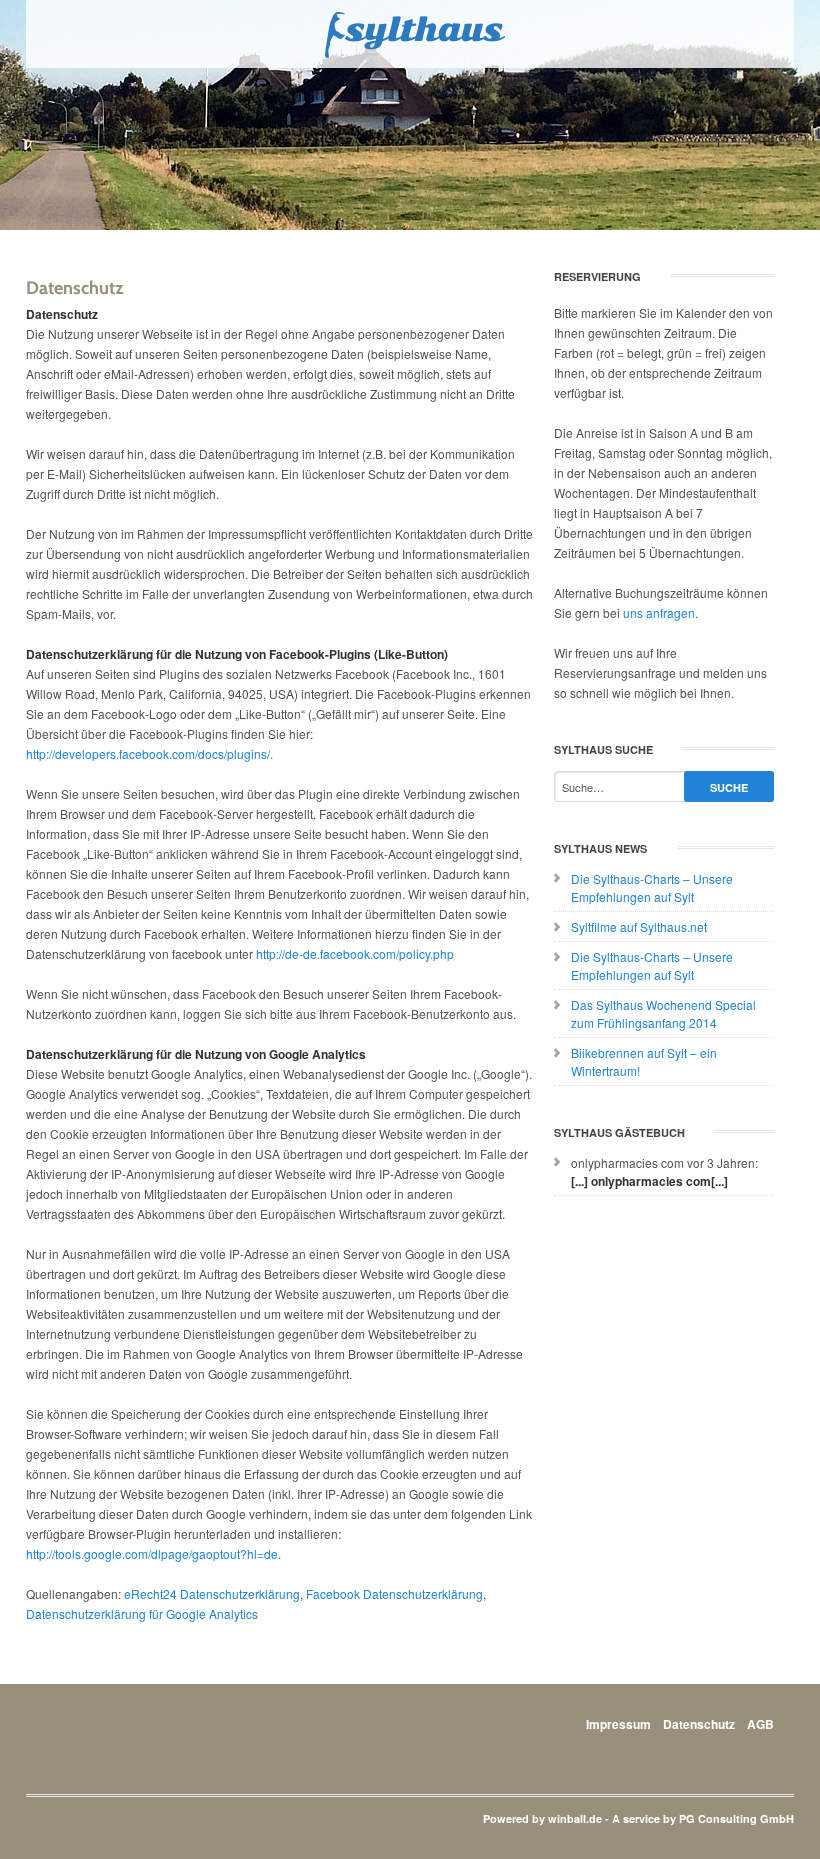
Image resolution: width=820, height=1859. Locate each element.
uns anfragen (659, 612)
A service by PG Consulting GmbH (703, 1818)
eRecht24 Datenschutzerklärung (212, 1593)
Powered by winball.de (542, 1818)
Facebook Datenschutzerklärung (394, 1593)
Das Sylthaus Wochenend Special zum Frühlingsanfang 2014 (663, 1013)
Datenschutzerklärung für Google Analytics (142, 1613)
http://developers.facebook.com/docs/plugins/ (148, 753)
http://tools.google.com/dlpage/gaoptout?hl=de (152, 1553)
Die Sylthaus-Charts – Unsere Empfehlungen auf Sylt (652, 887)
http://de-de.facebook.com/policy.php (355, 953)
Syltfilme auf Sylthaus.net (639, 926)
